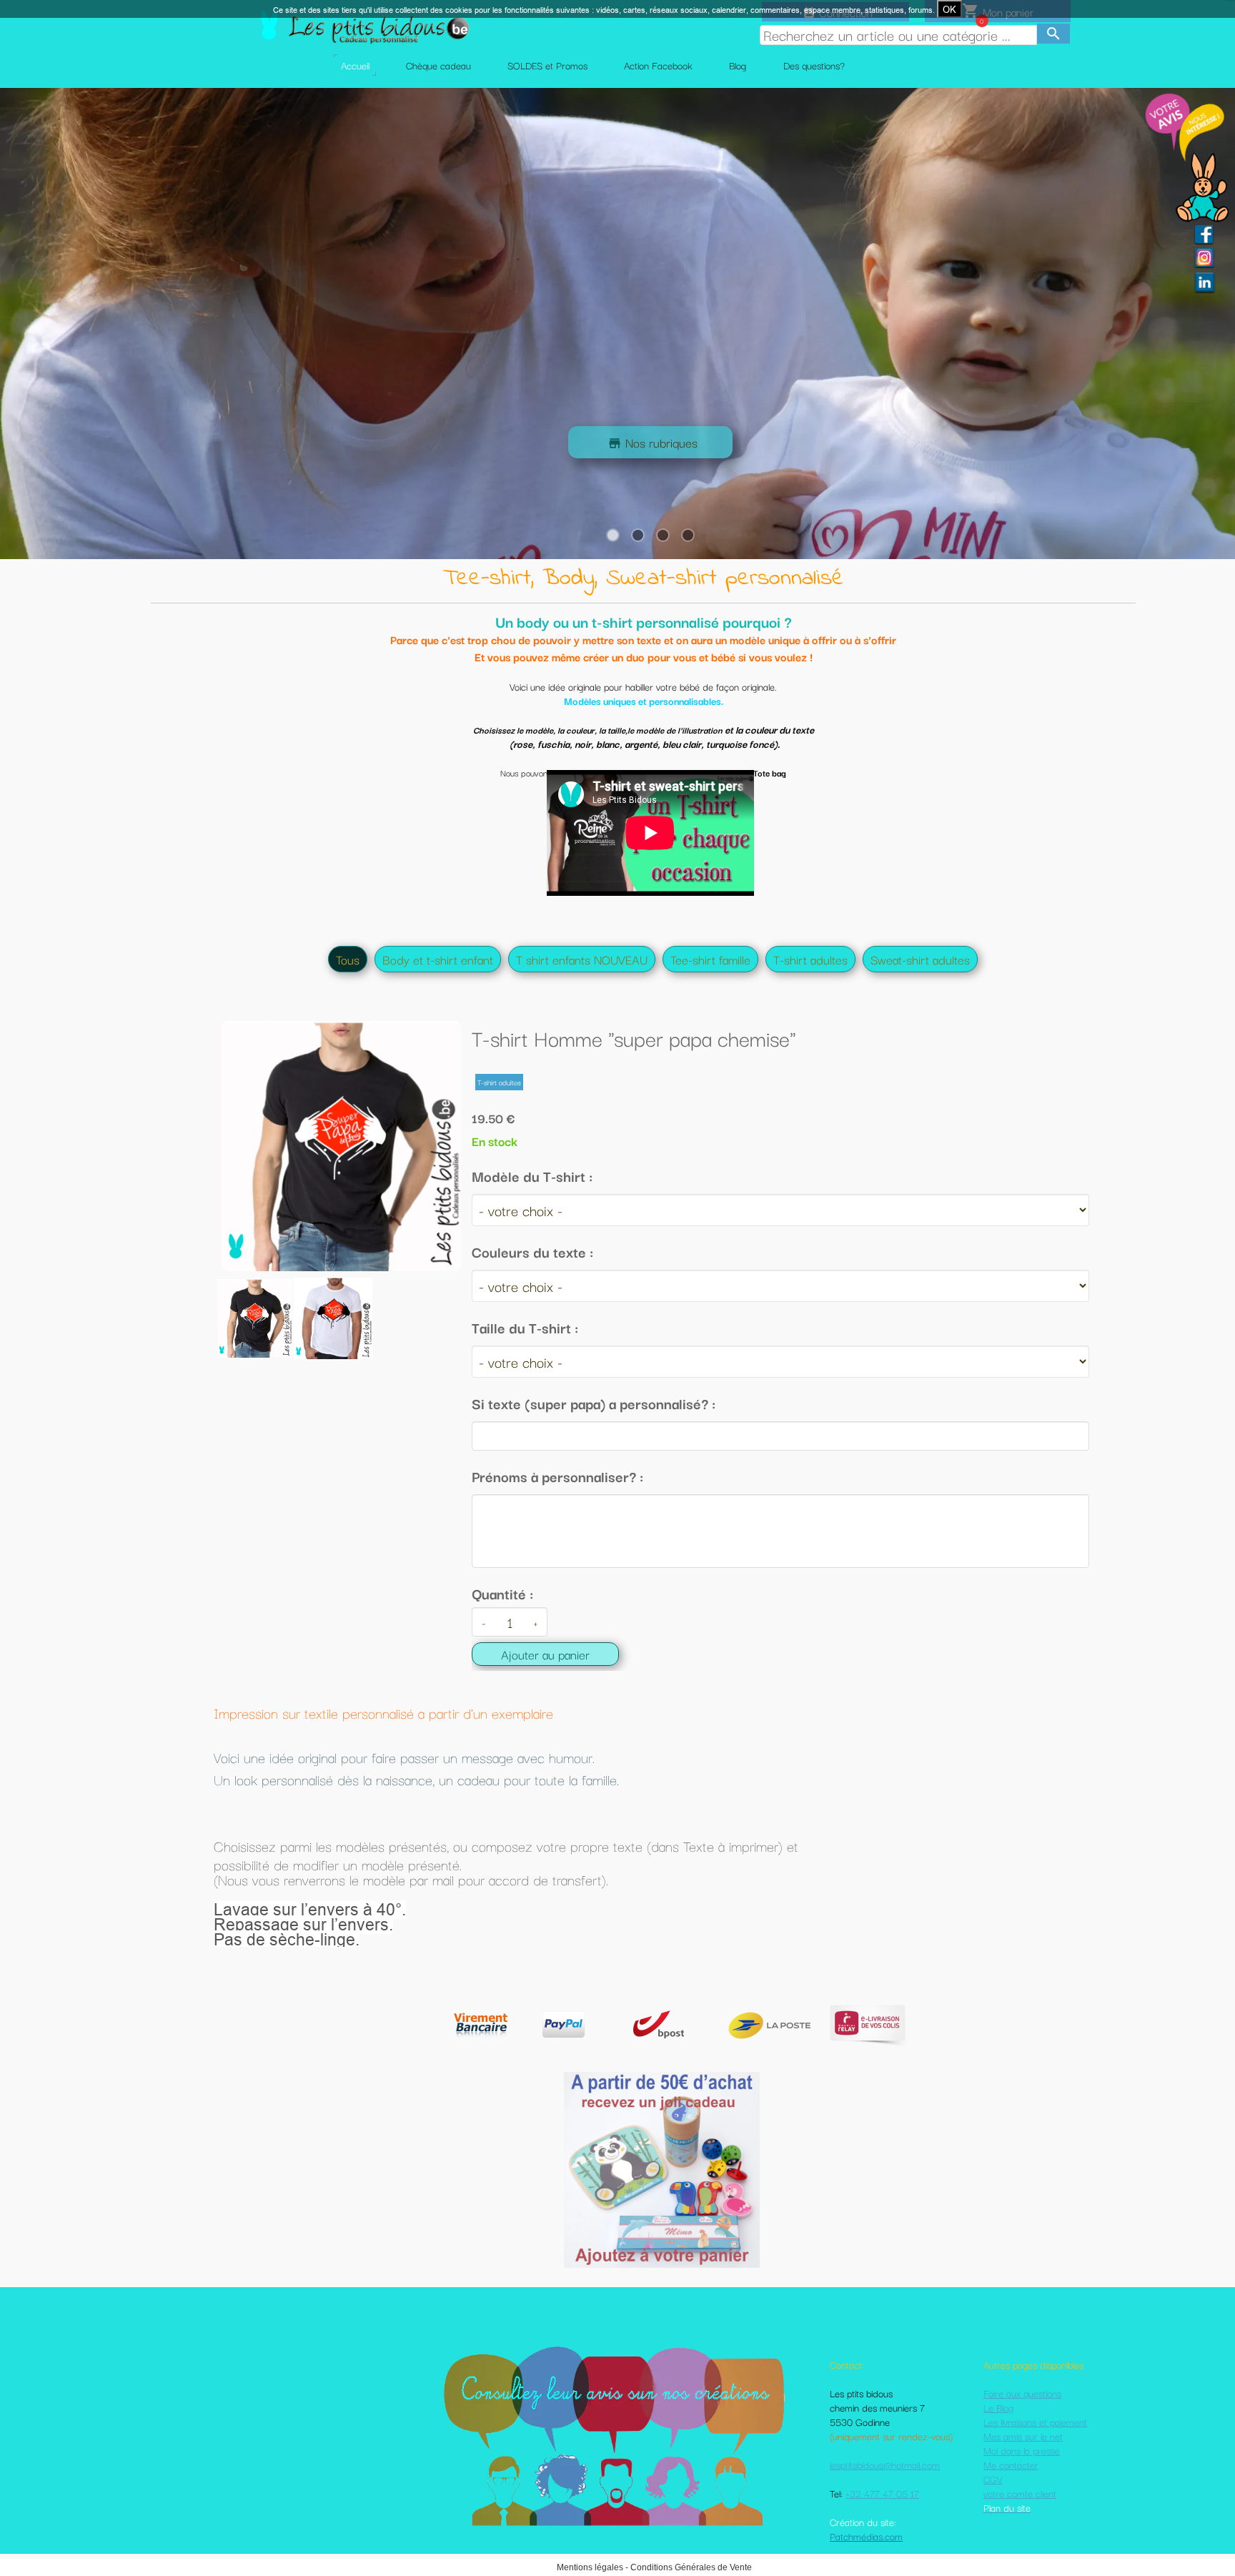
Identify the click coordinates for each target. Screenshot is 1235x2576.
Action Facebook (658, 65)
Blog (738, 65)
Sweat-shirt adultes (920, 959)
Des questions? (814, 65)
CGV (993, 2479)
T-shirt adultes (810, 959)
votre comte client (1020, 2493)
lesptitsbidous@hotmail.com (885, 2464)
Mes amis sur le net (1023, 2436)
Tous (348, 959)
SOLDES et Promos (547, 65)
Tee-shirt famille (710, 959)
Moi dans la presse (1022, 2450)
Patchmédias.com (866, 2536)
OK (949, 9)
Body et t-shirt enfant (438, 959)
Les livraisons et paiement (1035, 2422)
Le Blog (998, 2407)
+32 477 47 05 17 (882, 2493)
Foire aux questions (1022, 2393)
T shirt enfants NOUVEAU (582, 959)
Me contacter (1011, 2464)
